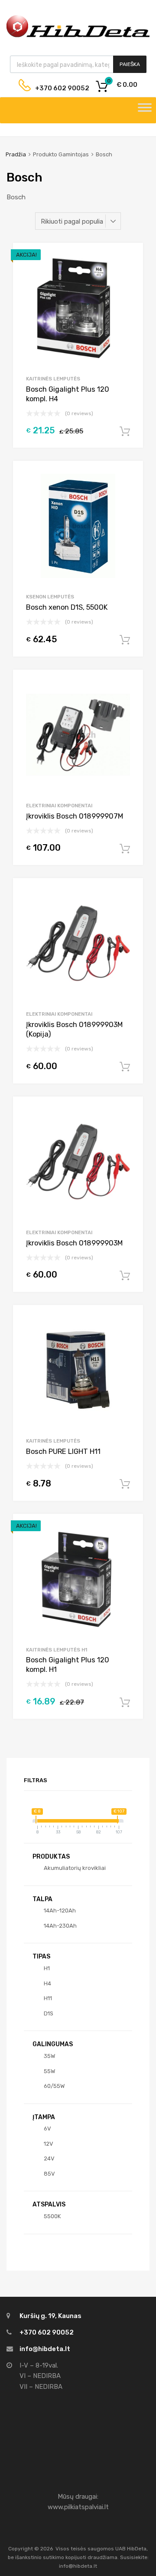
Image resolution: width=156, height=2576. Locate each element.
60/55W (54, 2086)
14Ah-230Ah (60, 1926)
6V (47, 2129)
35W (49, 2056)
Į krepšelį (125, 432)
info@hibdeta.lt (45, 2349)
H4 (47, 1983)
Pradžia (16, 154)
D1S (49, 2013)
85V (49, 2174)
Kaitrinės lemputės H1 (57, 1650)
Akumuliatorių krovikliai (75, 1868)
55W (49, 2071)
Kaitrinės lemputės (53, 379)
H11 (48, 1998)
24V (49, 2158)
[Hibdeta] (78, 36)
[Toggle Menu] (145, 110)
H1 (47, 1968)
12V (49, 2144)
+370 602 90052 (55, 88)
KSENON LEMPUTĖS (50, 597)
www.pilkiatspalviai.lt (78, 2507)
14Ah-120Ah (60, 1911)
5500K (52, 2216)
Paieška (130, 64)
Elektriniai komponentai (59, 806)
